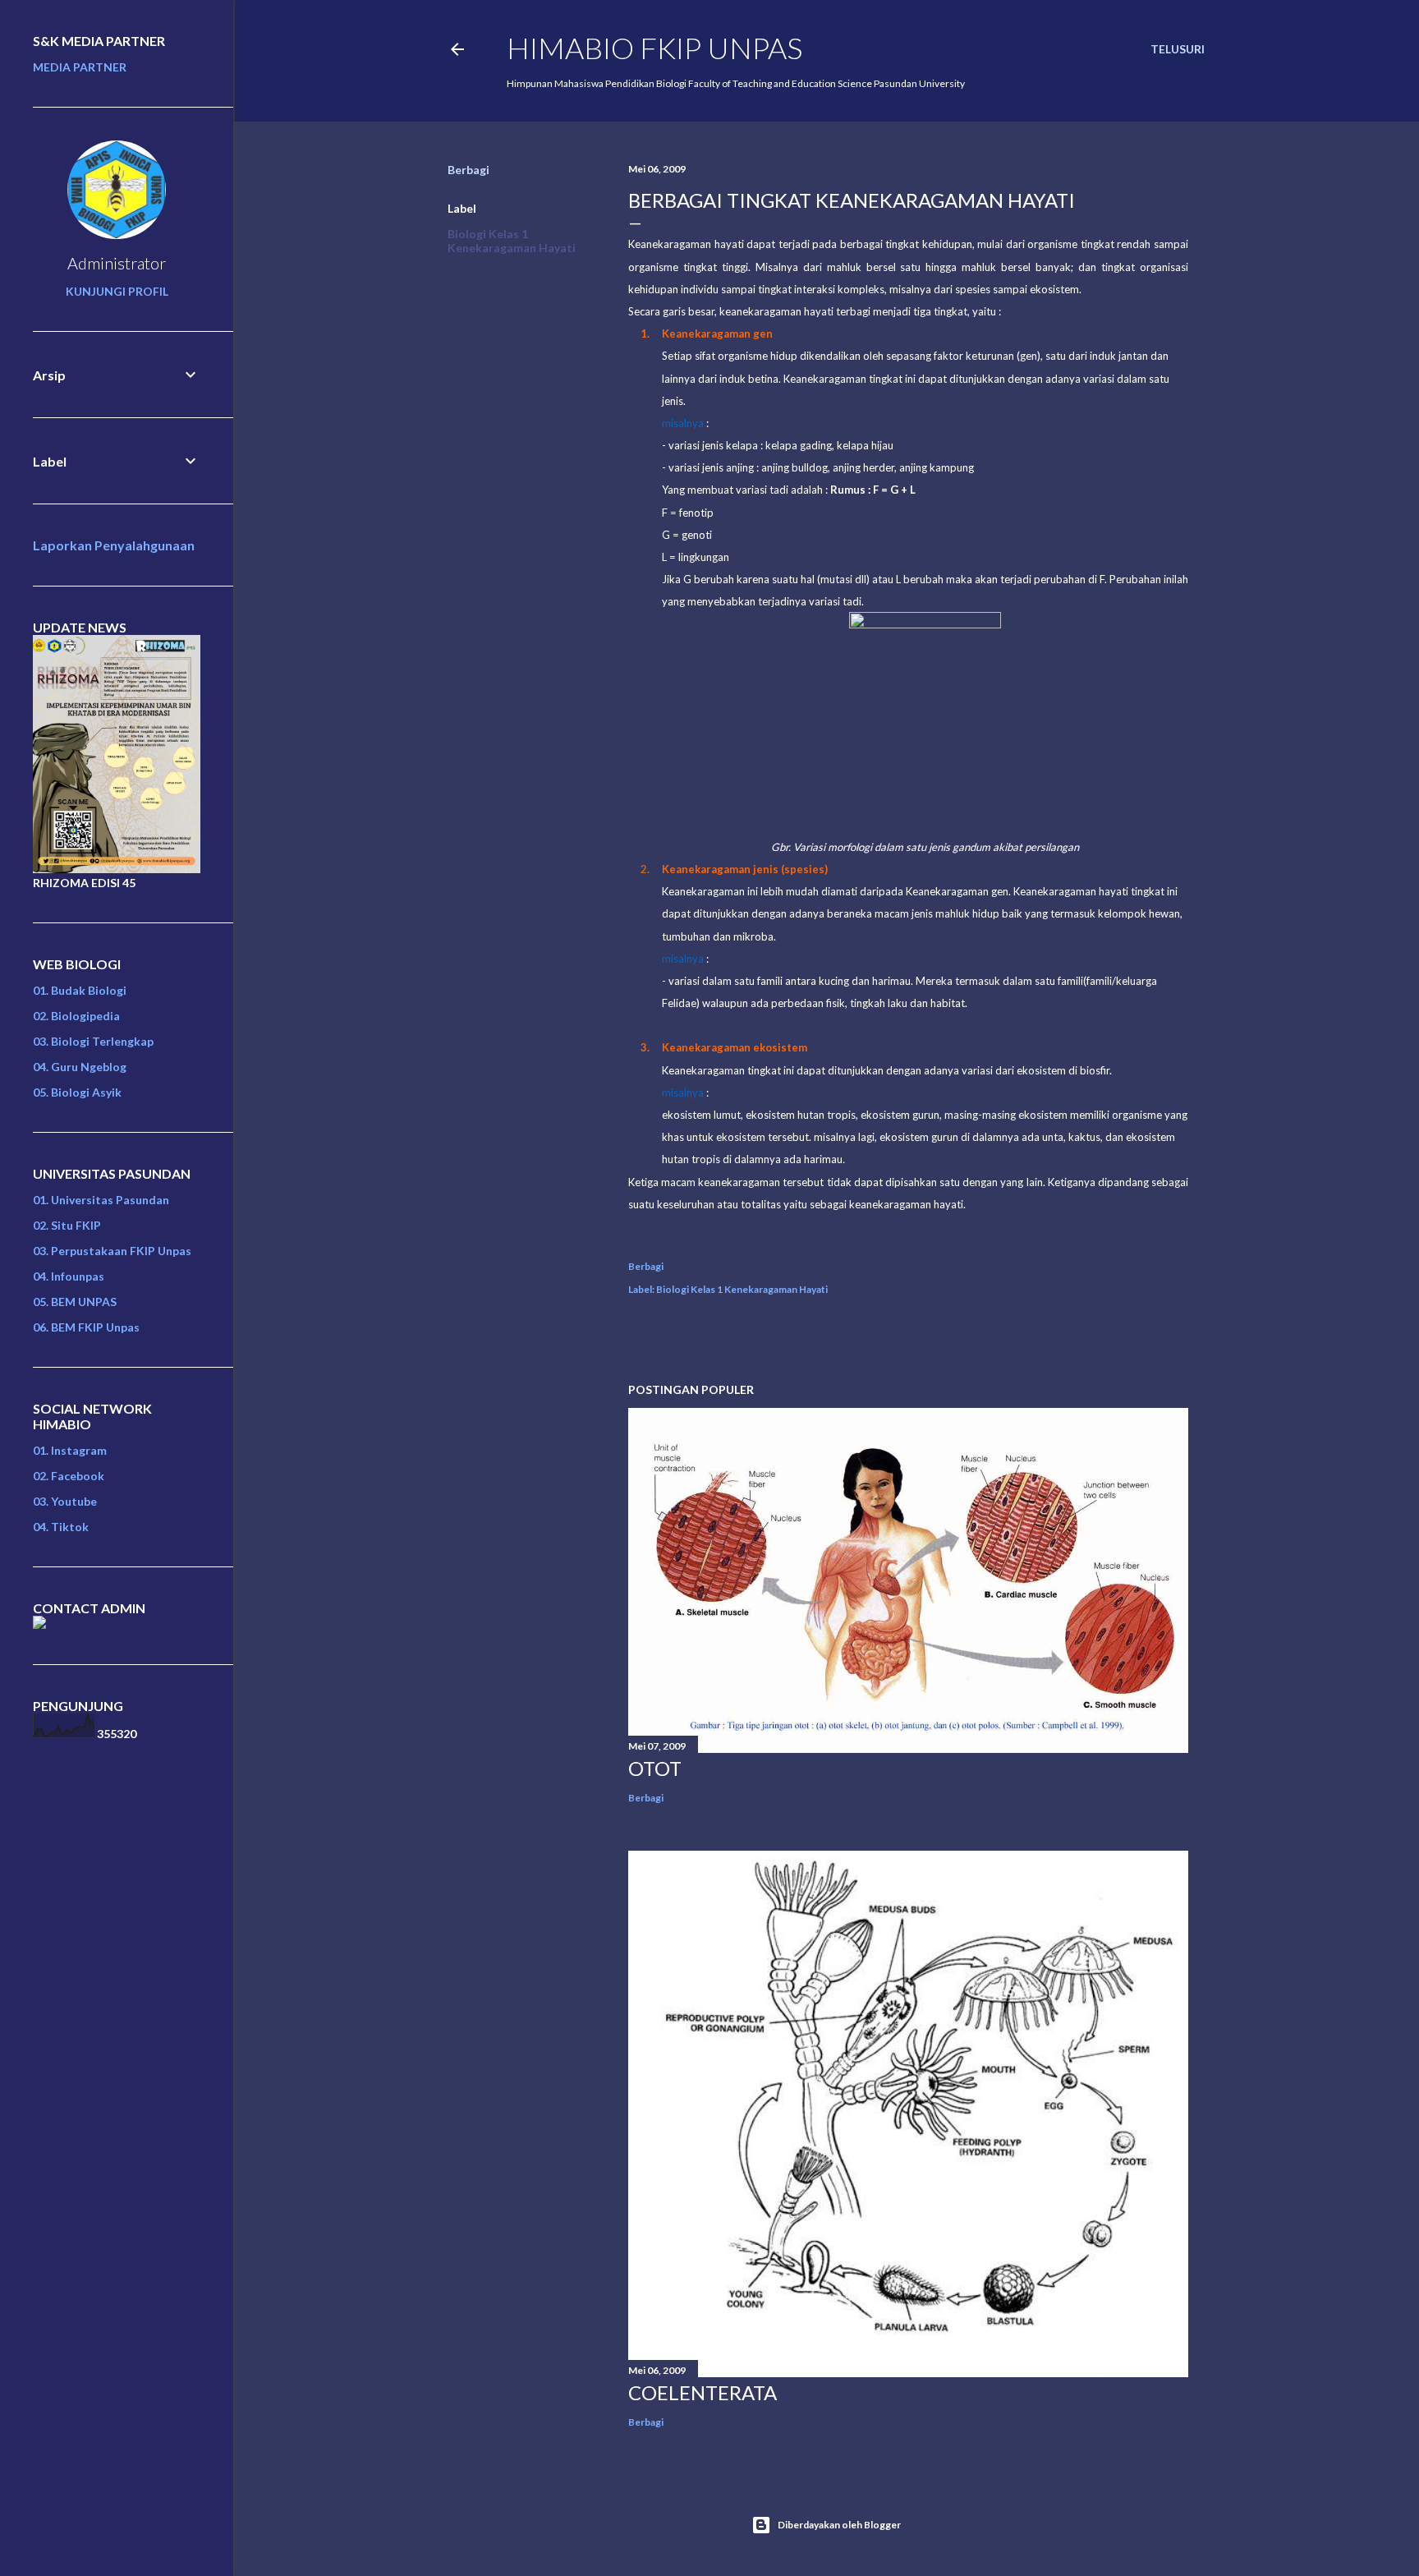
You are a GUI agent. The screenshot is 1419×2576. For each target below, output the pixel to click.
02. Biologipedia (76, 1016)
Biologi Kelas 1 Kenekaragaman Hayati (512, 241)
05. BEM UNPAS (75, 1302)
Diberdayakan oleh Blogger (839, 2525)
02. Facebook (69, 1476)
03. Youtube (65, 1501)
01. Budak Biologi (80, 990)
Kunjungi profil (117, 291)
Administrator (117, 263)
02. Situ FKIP (67, 1225)
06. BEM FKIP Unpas (86, 1327)
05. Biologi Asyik (77, 1092)
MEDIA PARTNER (80, 67)
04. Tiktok (61, 1527)
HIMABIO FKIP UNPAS (654, 48)
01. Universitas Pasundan (101, 1200)
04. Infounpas (69, 1276)
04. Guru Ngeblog (80, 1067)
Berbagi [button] (468, 170)
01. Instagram (70, 1450)
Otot (655, 1768)
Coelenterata (703, 2392)
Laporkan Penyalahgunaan (114, 545)
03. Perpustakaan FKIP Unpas (112, 1251)
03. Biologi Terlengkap (93, 1041)
